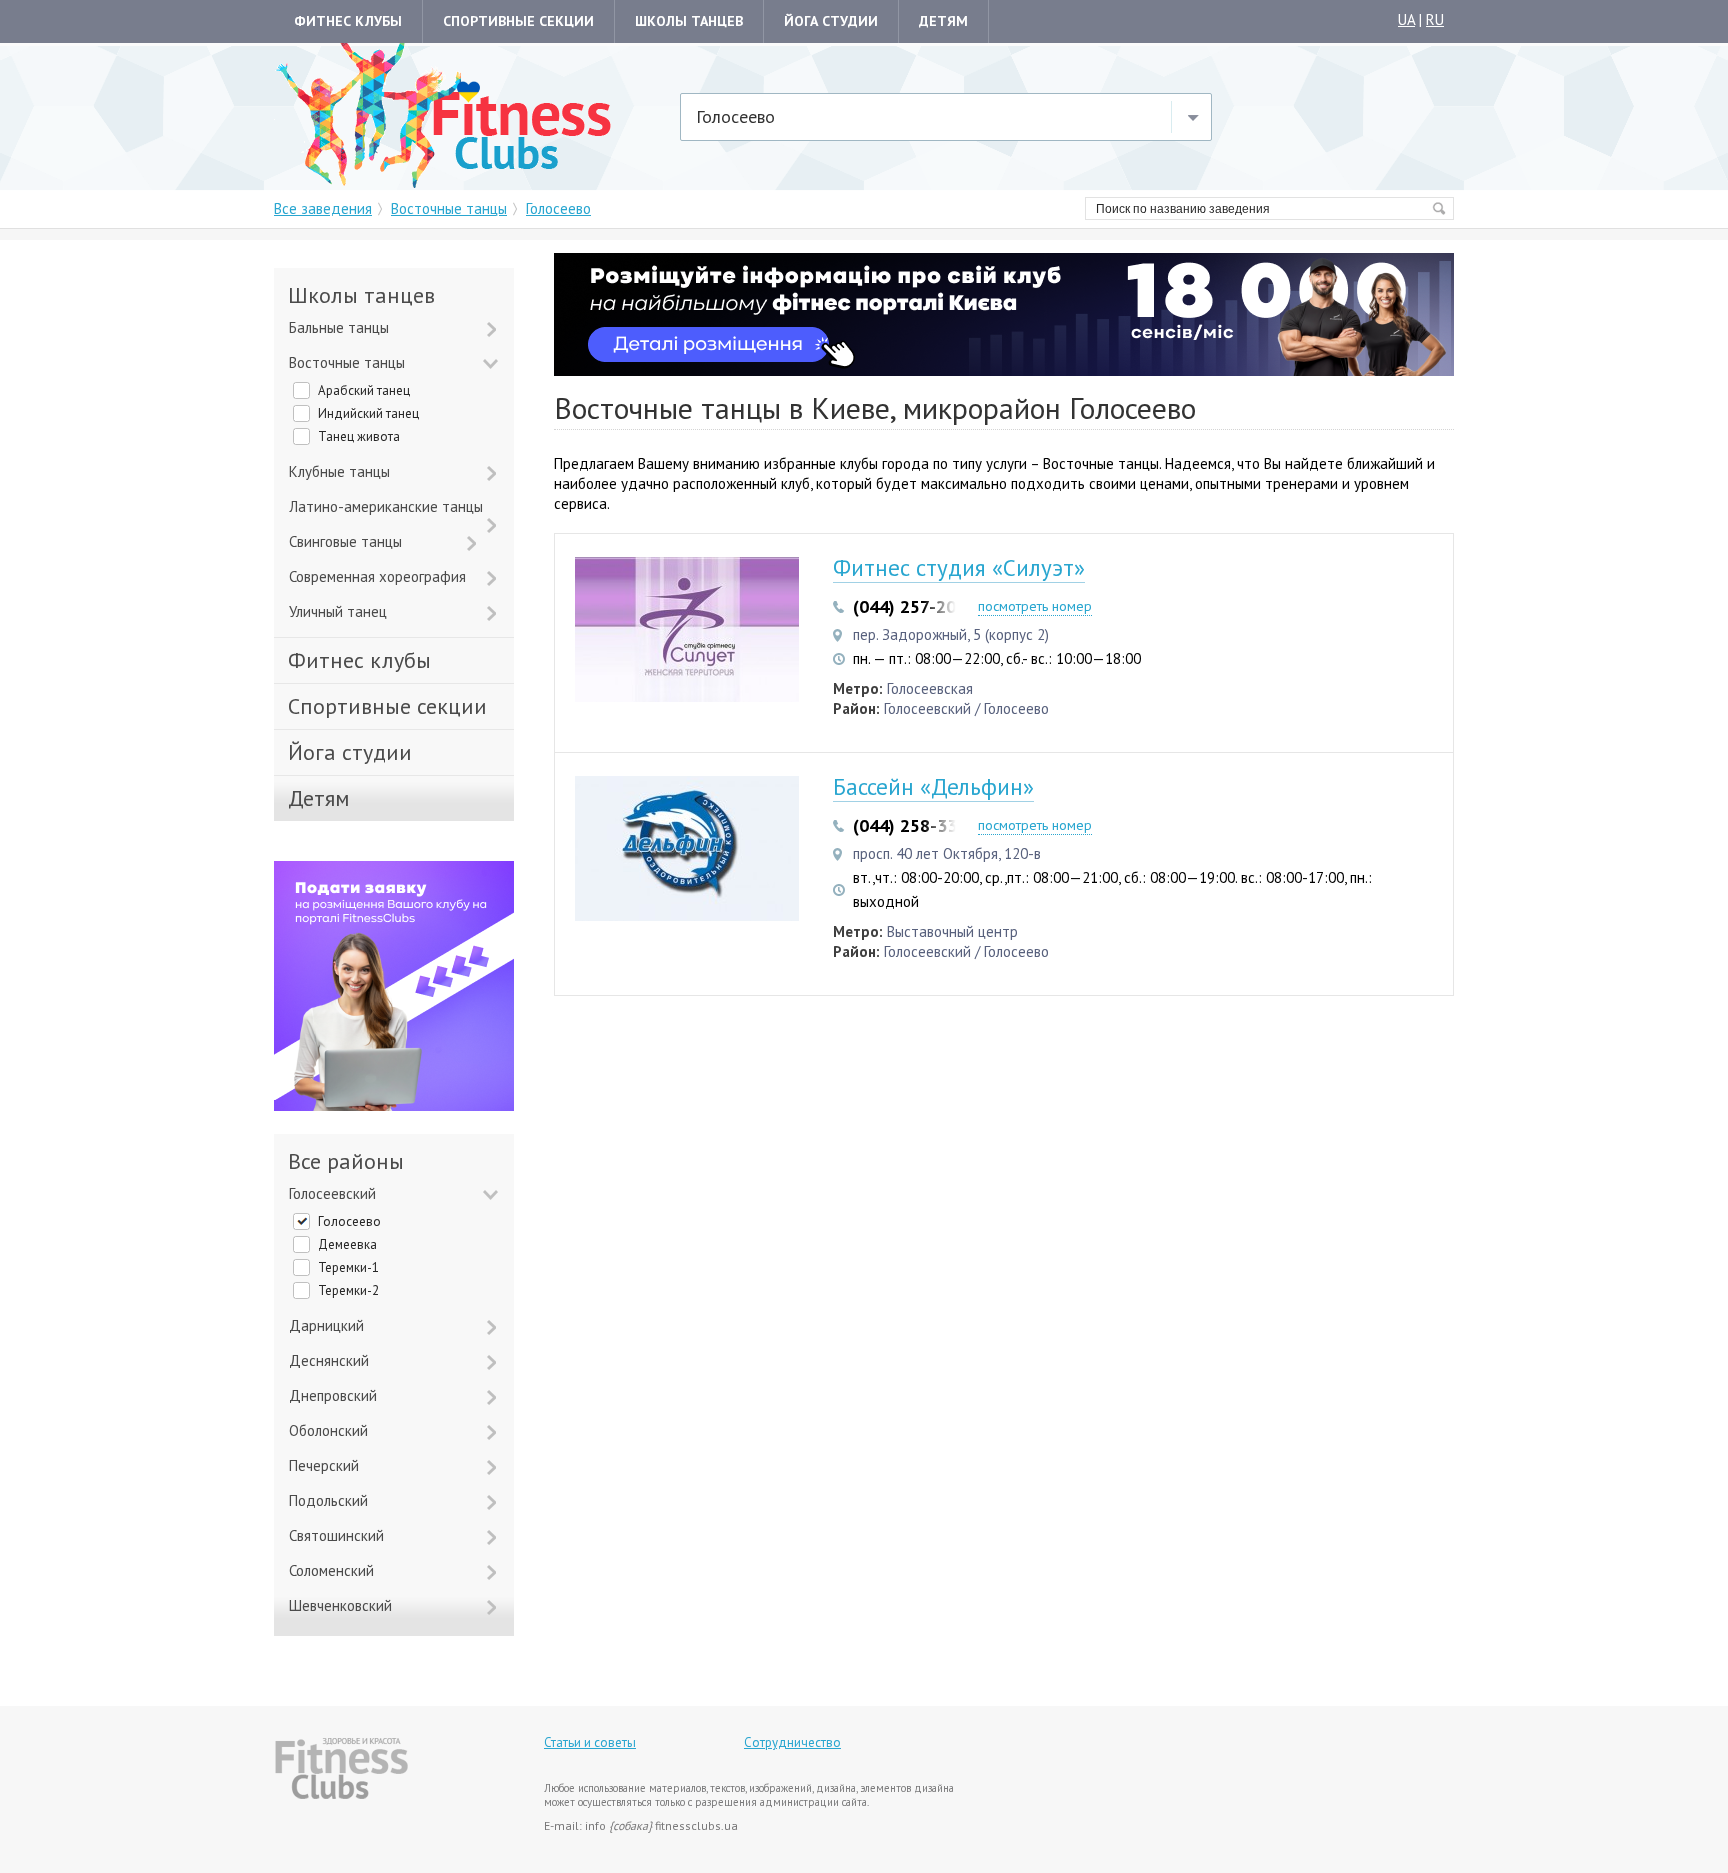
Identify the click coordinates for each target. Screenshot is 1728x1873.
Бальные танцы (339, 327)
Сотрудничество (792, 1742)
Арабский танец (364, 390)
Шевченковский (340, 1605)
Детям (943, 21)
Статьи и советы (590, 1742)
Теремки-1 (348, 1267)
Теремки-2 (348, 1290)
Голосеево (349, 1221)
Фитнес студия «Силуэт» (959, 567)
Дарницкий (326, 1325)
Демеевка (347, 1244)
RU (1435, 19)
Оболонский (328, 1430)
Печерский (324, 1465)
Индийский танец (368, 413)
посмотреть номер (1035, 606)
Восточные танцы (347, 362)
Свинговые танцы (345, 541)
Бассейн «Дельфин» (933, 786)
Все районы (346, 1161)
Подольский (328, 1500)
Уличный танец (338, 611)
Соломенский (331, 1570)
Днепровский (333, 1395)
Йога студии (831, 21)
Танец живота (359, 436)
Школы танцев (689, 21)
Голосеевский (332, 1193)
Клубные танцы (339, 471)
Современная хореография (377, 576)
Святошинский (336, 1535)
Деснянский (329, 1360)
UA (1406, 19)
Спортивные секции (518, 21)
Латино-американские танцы (386, 506)
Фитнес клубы (348, 21)
